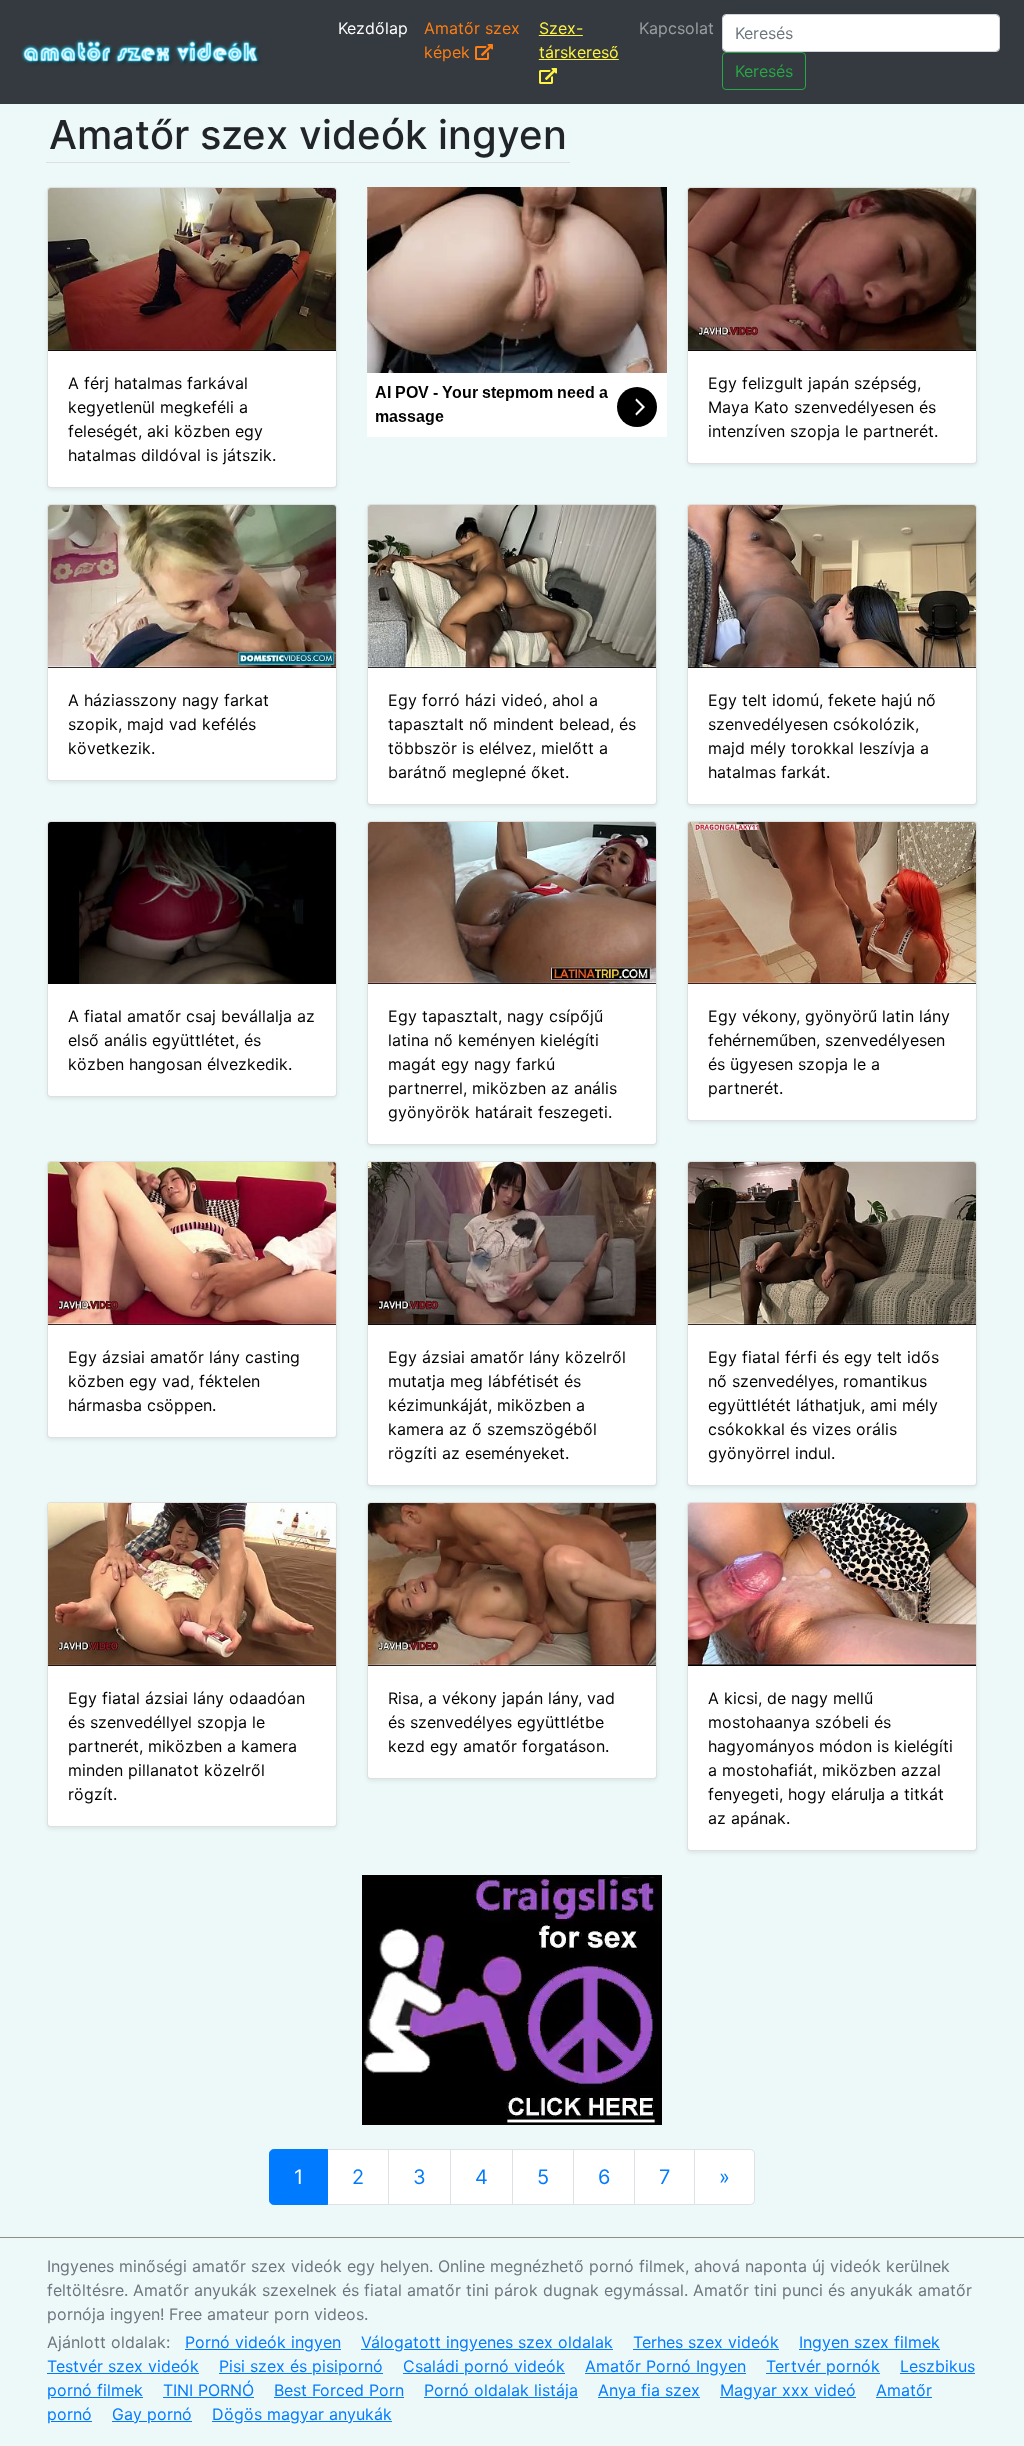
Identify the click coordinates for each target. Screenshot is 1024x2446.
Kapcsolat (676, 28)
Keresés (764, 71)
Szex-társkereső (579, 40)
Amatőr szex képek (472, 40)
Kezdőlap (373, 28)
